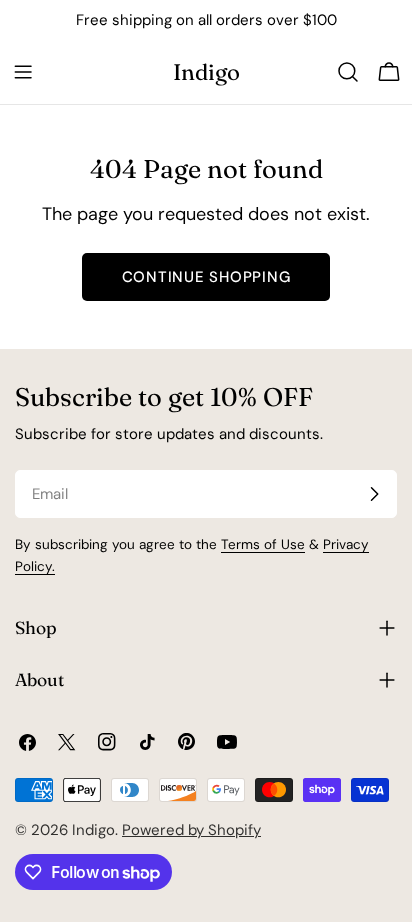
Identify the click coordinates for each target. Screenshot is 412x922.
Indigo (206, 72)
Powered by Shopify (191, 830)
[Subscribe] (374, 494)
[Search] (348, 72)
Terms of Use (263, 544)
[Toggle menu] (23, 72)
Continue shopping (206, 277)
